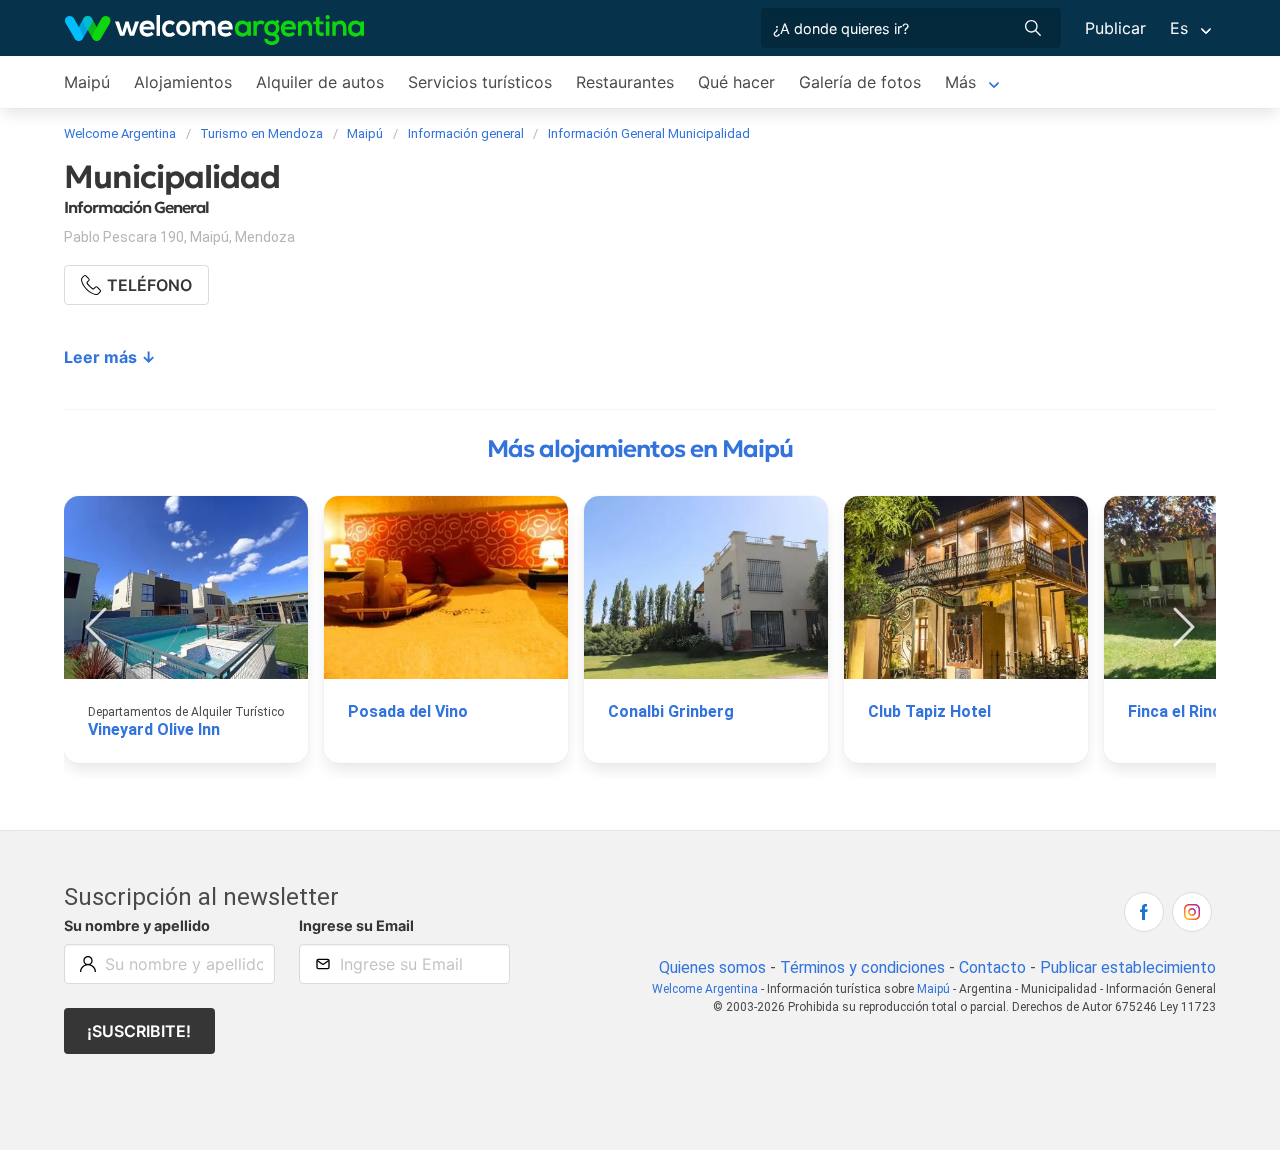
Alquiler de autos (320, 82)
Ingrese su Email (356, 925)
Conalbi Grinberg (671, 711)
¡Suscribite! (139, 1031)
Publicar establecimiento (1128, 967)
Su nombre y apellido (137, 925)
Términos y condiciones (862, 967)
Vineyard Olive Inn (154, 729)
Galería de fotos (860, 82)
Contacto (992, 967)
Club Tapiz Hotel (929, 711)
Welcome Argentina (705, 989)
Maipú (87, 82)
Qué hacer (736, 82)
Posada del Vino (408, 711)
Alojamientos (183, 82)
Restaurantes (625, 82)
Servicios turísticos (480, 82)
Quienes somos (712, 967)
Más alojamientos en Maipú (640, 449)
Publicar (1115, 28)
